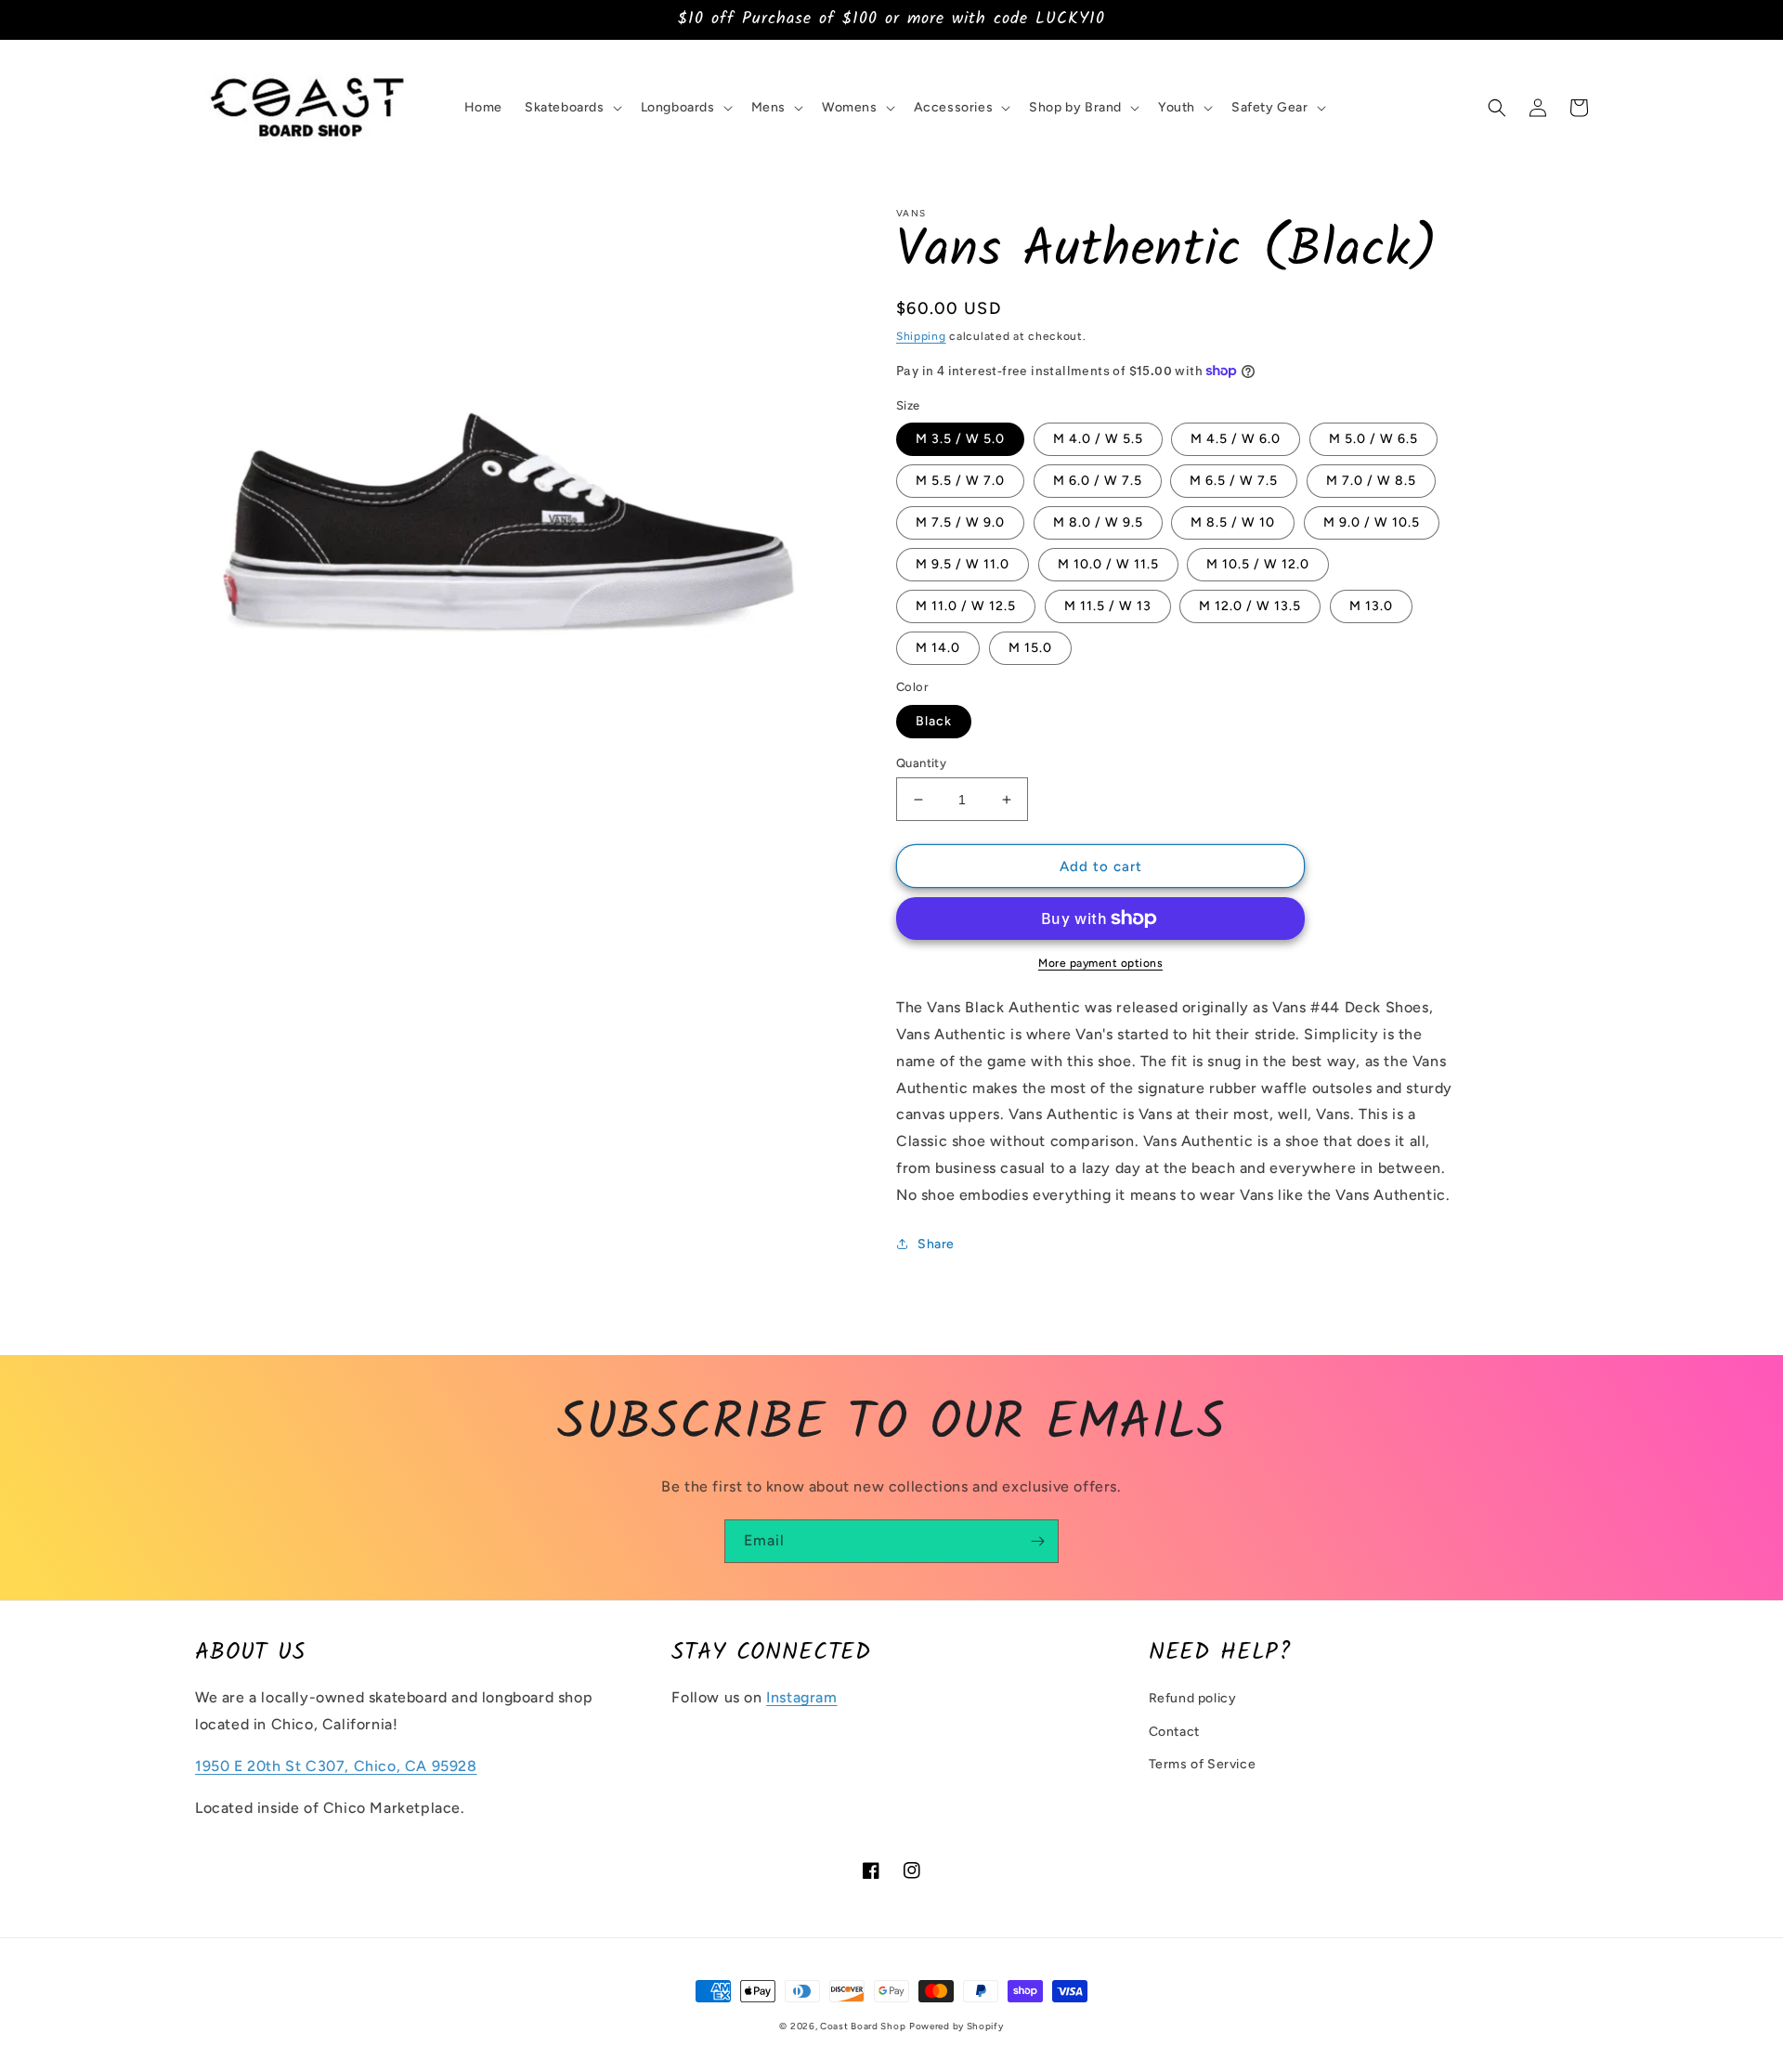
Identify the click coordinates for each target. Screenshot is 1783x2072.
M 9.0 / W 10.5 (1372, 522)
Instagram (801, 1697)
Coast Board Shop (863, 2026)
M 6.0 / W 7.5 (1098, 481)
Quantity (921, 763)
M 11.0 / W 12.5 (966, 606)
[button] (572, 108)
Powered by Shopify (957, 2026)
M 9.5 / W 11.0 (963, 564)
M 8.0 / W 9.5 (1098, 522)
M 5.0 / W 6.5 (1373, 439)
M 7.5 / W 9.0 (960, 522)
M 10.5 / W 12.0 (1258, 564)
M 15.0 (1030, 648)
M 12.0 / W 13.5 (1250, 606)
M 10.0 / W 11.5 (1108, 564)
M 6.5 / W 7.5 (1234, 481)
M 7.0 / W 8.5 (1371, 481)
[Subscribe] (1037, 1541)
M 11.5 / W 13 (1108, 606)
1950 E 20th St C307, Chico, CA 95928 (336, 1766)
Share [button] (936, 1244)
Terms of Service (1203, 1764)
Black (934, 721)
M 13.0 (1371, 606)
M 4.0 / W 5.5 (1098, 439)
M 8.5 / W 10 (1233, 522)
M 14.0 (938, 648)
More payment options (1100, 963)
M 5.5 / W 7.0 (960, 481)
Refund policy (1193, 1698)
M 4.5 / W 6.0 (1236, 439)
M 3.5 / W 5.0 (960, 439)
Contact (1174, 1732)
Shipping (921, 336)
